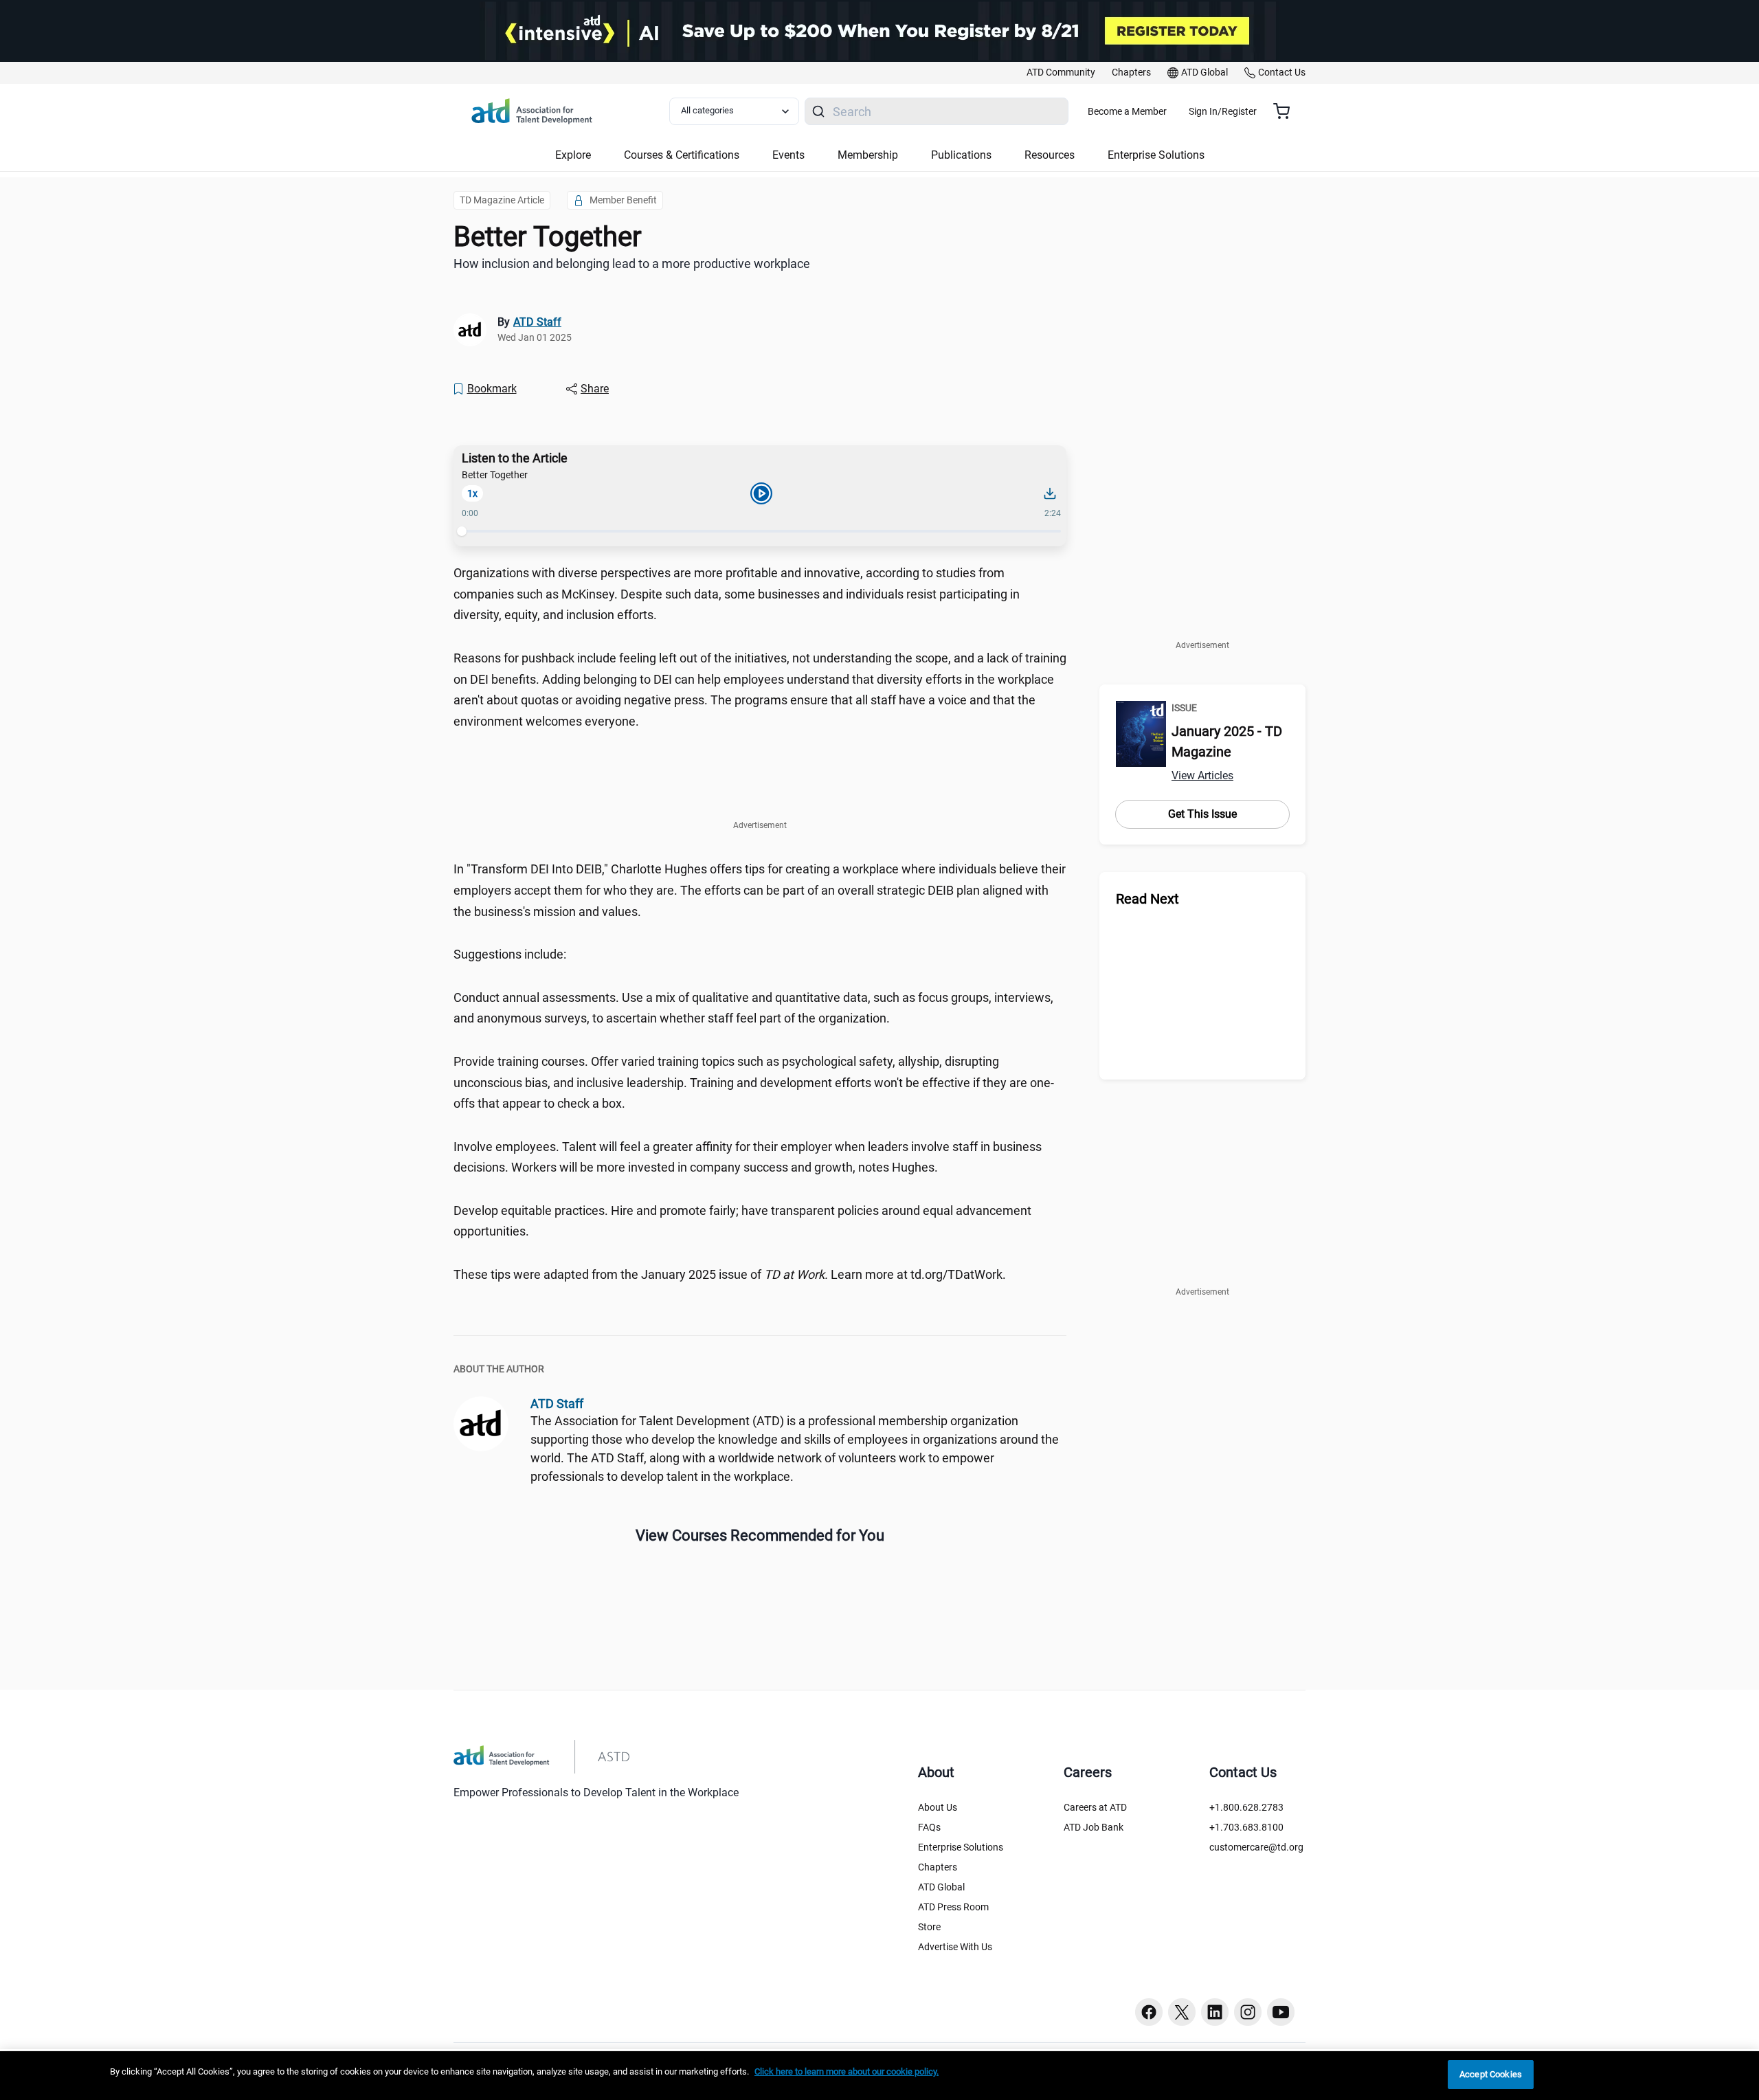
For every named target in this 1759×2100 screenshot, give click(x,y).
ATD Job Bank (1094, 1827)
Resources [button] (1050, 155)
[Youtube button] (1281, 2012)
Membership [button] (868, 155)
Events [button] (788, 155)
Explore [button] (573, 155)
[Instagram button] (1248, 2012)
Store (929, 1927)
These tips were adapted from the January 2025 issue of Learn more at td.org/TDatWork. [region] (730, 1274)
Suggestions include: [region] (510, 954)
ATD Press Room (953, 1907)
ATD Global (941, 1887)
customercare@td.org (1256, 1847)
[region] (879, 2076)
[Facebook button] (1149, 2012)
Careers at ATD (1095, 1807)
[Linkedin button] (1215, 2012)
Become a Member (1127, 111)
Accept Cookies (1491, 2074)
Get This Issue (1202, 814)
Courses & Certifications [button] (682, 155)
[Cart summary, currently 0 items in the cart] (1287, 111)
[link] (1061, 73)
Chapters (938, 1867)
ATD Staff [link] (537, 322)
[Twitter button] (1182, 2012)
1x (472, 493)
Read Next (1147, 899)
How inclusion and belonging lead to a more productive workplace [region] (632, 264)
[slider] (462, 531)
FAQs (929, 1827)
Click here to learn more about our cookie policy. (847, 2071)
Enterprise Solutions (961, 1847)
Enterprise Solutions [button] (1156, 155)
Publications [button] (961, 155)
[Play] (761, 493)
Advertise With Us (955, 1947)
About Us (938, 1807)
